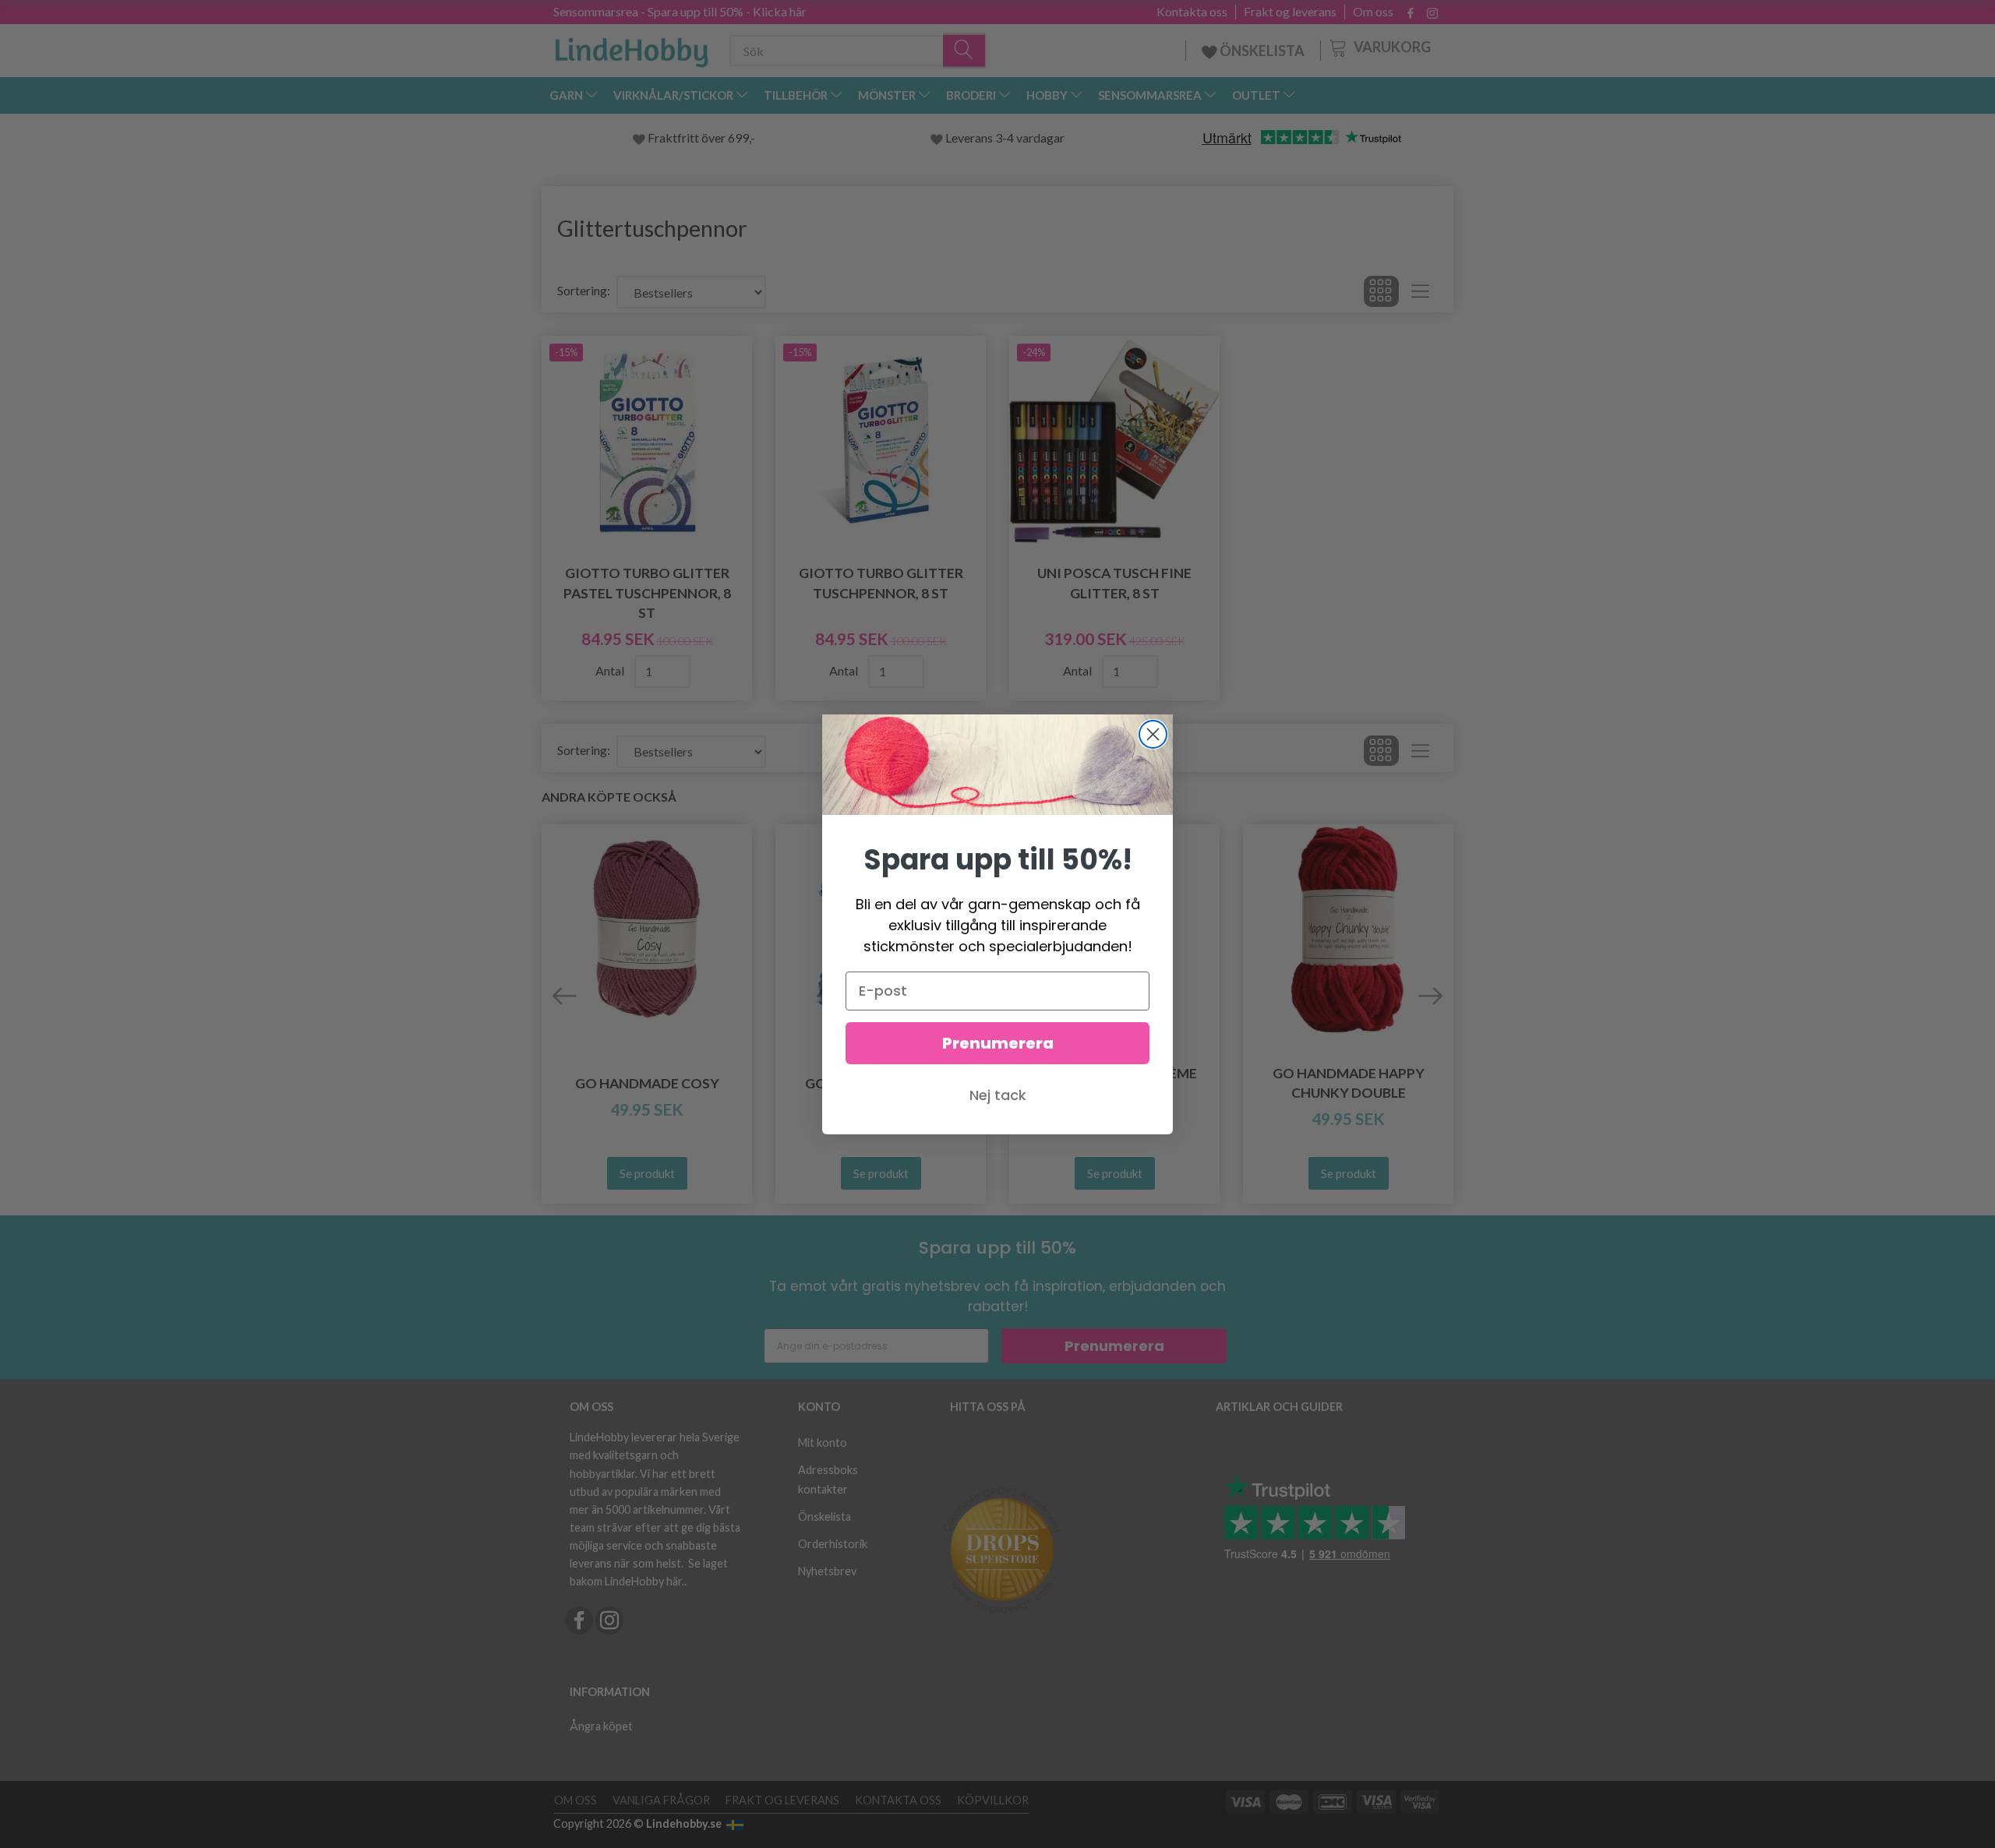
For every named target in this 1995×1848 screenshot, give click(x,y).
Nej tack (998, 1095)
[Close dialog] (1153, 734)
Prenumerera (998, 1043)
